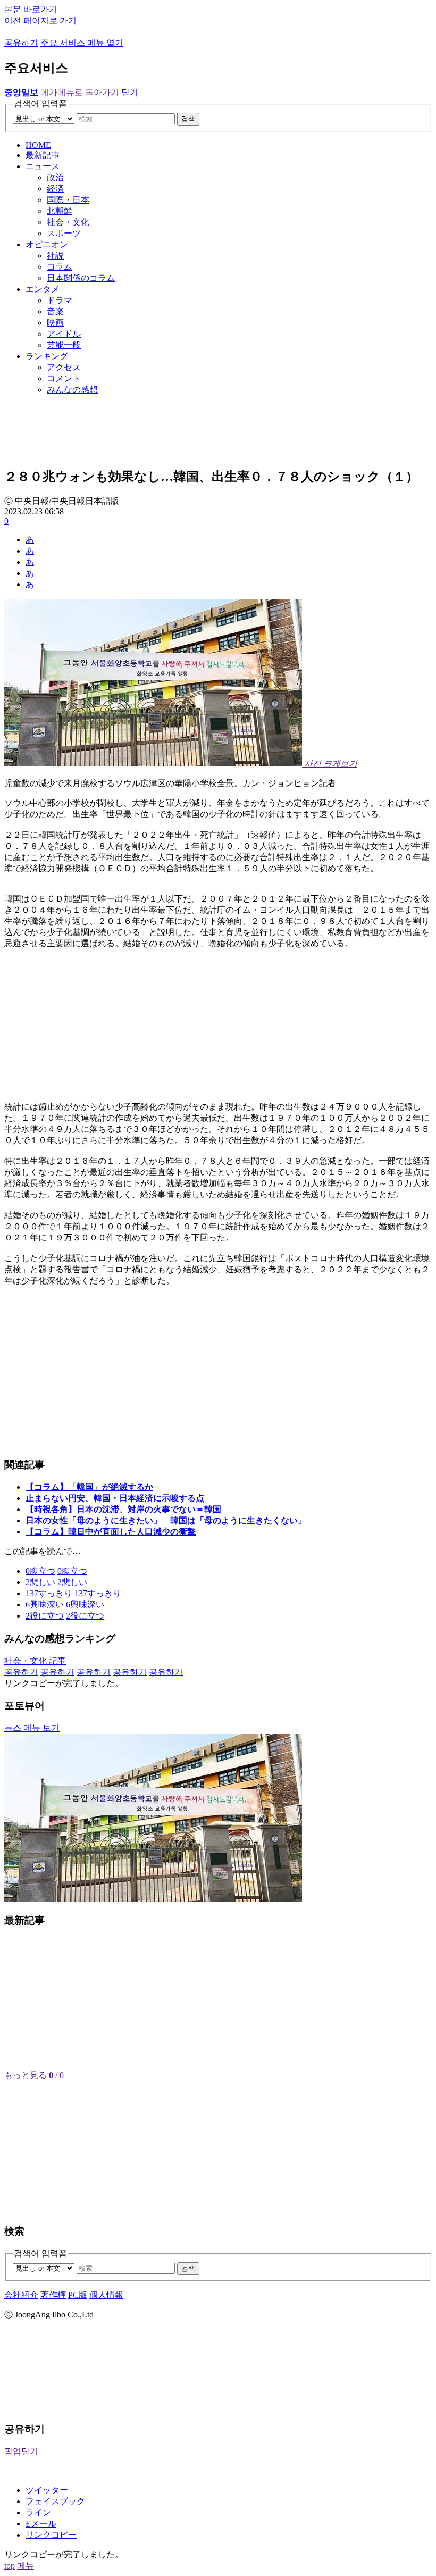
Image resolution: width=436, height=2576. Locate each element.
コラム (60, 267)
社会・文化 (68, 222)
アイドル (64, 334)
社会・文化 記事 (35, 1661)
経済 (55, 189)
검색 (188, 119)
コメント (64, 378)
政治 (55, 177)
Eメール (41, 2524)
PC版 (78, 2295)
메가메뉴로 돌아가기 (80, 92)
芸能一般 (64, 345)
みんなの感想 (72, 390)
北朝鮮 (60, 211)
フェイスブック (55, 2501)
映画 (55, 323)
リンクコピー (51, 2535)
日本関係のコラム (81, 278)
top (10, 2566)
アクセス (64, 367)
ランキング (47, 356)
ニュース (43, 166)
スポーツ (64, 233)
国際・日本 (68, 200)
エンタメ (43, 289)
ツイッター (47, 2490)
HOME (38, 145)
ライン (38, 2512)
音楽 (55, 311)
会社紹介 (21, 2295)
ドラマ (60, 300)
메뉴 (26, 2566)
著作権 (53, 2295)
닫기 (130, 92)
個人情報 (106, 2295)
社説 (55, 256)
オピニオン (47, 244)
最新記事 (43, 155)
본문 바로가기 (31, 9)
